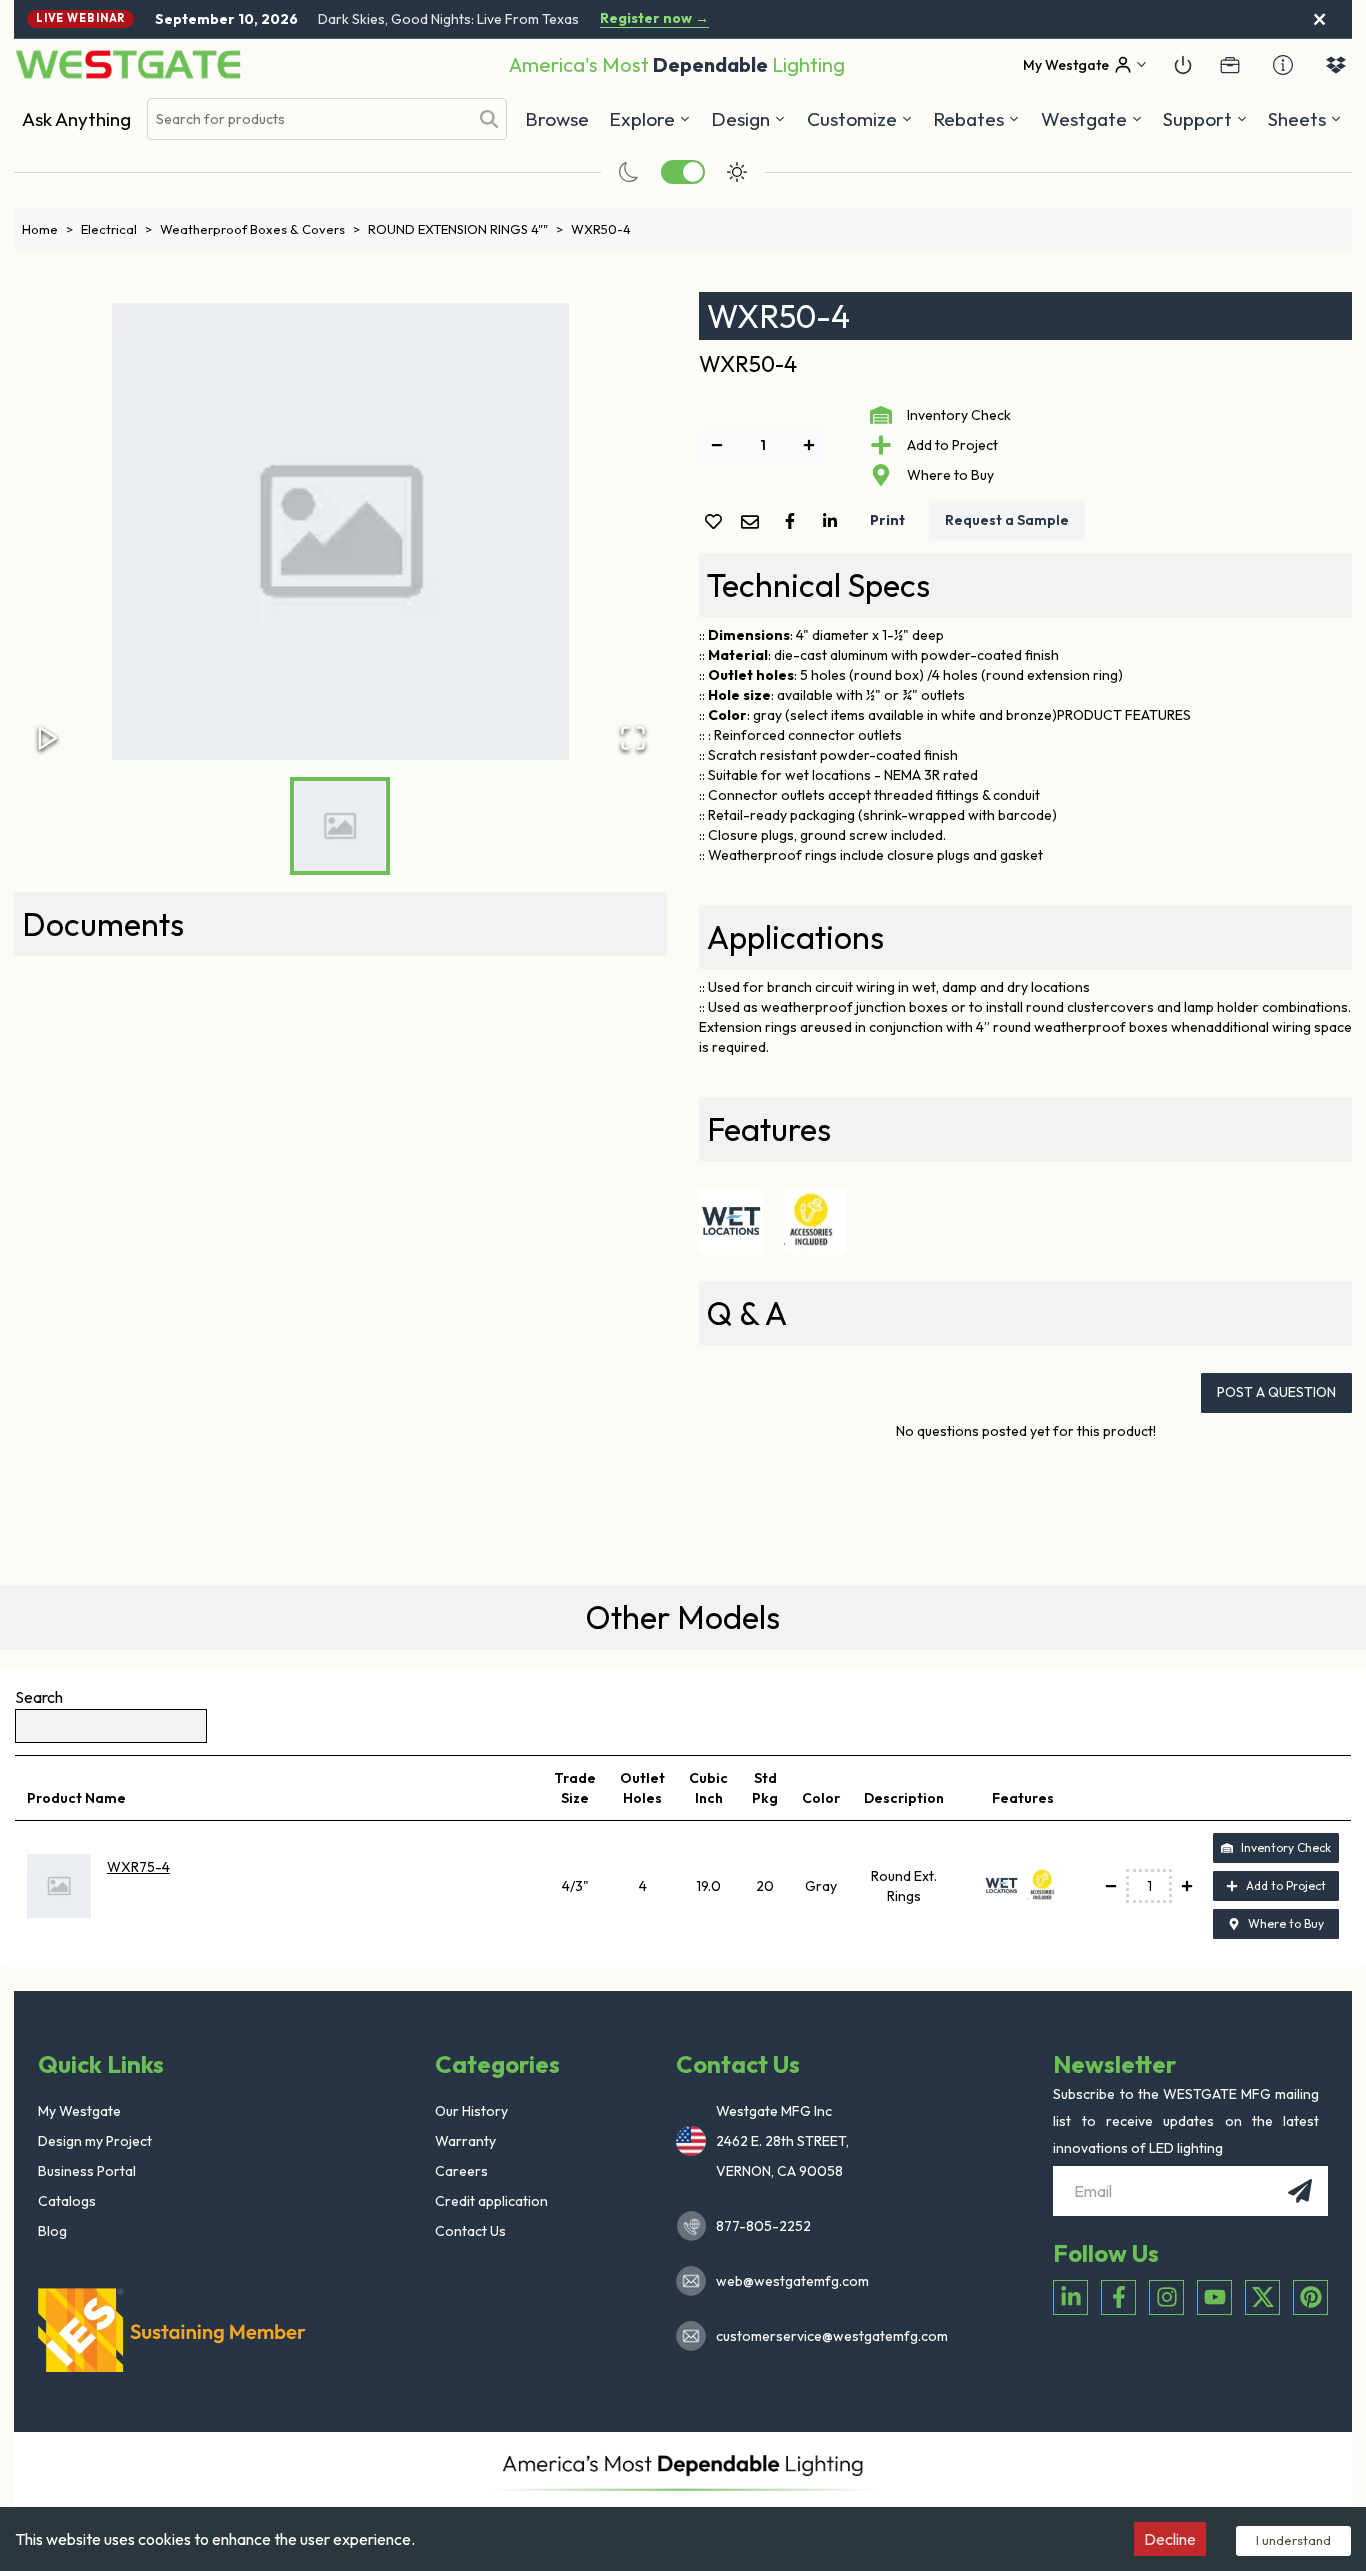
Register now (654, 18)
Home (47, 229)
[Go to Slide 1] (340, 826)
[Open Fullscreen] (633, 738)
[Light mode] (737, 172)
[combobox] (308, 119)
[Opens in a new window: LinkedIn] (1070, 2297)
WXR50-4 (601, 229)
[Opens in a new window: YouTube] (1214, 2297)
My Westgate (79, 2111)
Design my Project (95, 2141)
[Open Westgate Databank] (1336, 65)
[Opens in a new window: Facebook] (1118, 2297)
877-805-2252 (763, 2226)
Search (39, 1697)
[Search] (489, 119)
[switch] (683, 172)
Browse (557, 119)
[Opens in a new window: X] (1262, 2297)
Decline (1170, 2539)
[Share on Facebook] (794, 521)
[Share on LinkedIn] (834, 521)
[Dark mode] (629, 172)
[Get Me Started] (1183, 65)
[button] (976, 119)
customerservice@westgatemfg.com (826, 2336)
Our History (471, 2111)
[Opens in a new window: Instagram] (1166, 2297)
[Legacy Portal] (1230, 65)
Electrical (116, 229)
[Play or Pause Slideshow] (48, 738)
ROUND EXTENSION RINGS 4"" (465, 229)
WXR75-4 (138, 1867)
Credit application (491, 2201)
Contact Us (470, 2231)
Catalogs (67, 2201)
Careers (461, 2171)
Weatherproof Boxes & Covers (260, 229)
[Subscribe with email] (1300, 2191)
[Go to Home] (128, 64)
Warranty (465, 2141)
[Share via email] (754, 523)
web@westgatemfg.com (792, 2281)
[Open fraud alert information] (1283, 65)
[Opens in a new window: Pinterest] (1310, 2297)
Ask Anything (76, 119)
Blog (52, 2231)
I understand (1293, 2540)
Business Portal (87, 2171)
